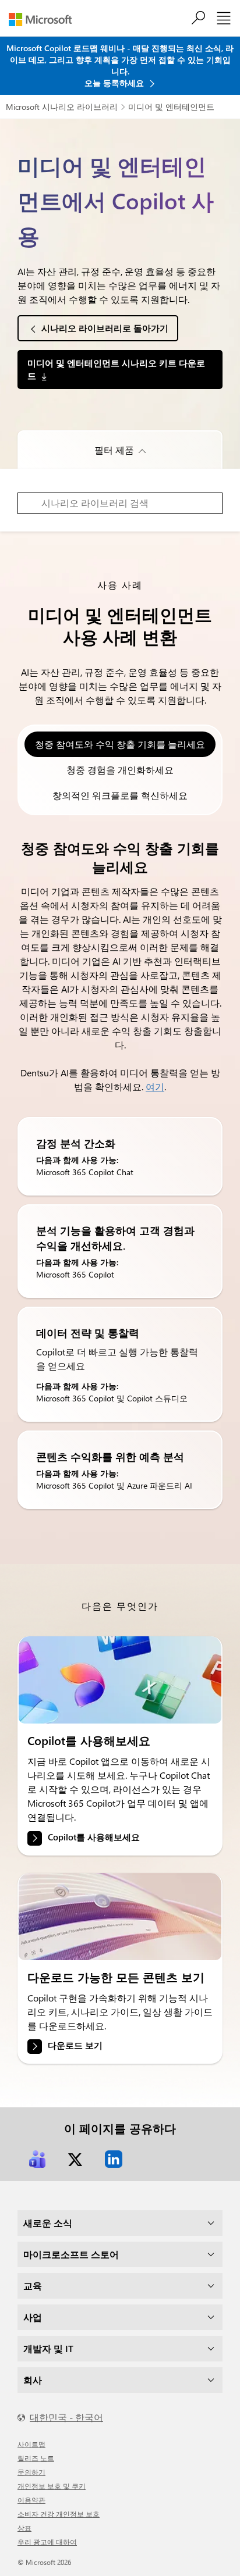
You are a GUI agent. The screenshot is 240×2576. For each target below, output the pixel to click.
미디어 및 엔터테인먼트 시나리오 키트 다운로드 (116, 369)
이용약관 (31, 2500)
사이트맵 (31, 2444)
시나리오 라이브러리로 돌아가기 (105, 328)
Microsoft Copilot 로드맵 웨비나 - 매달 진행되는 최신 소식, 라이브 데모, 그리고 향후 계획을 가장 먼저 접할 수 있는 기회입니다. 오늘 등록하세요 (120, 65)
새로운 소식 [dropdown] (48, 2223)
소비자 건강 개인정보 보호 (59, 2514)
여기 (155, 1087)
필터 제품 (114, 450)
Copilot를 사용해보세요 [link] (94, 1837)
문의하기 (31, 2472)
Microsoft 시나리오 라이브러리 (62, 107)
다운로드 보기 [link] (75, 2046)
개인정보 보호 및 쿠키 (52, 2486)
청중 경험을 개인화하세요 (120, 770)
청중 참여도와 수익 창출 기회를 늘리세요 (120, 744)
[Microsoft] (45, 19)
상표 (24, 2528)
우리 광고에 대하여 (47, 2542)
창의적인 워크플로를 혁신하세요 (120, 795)
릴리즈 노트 (36, 2458)
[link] (120, 1680)
